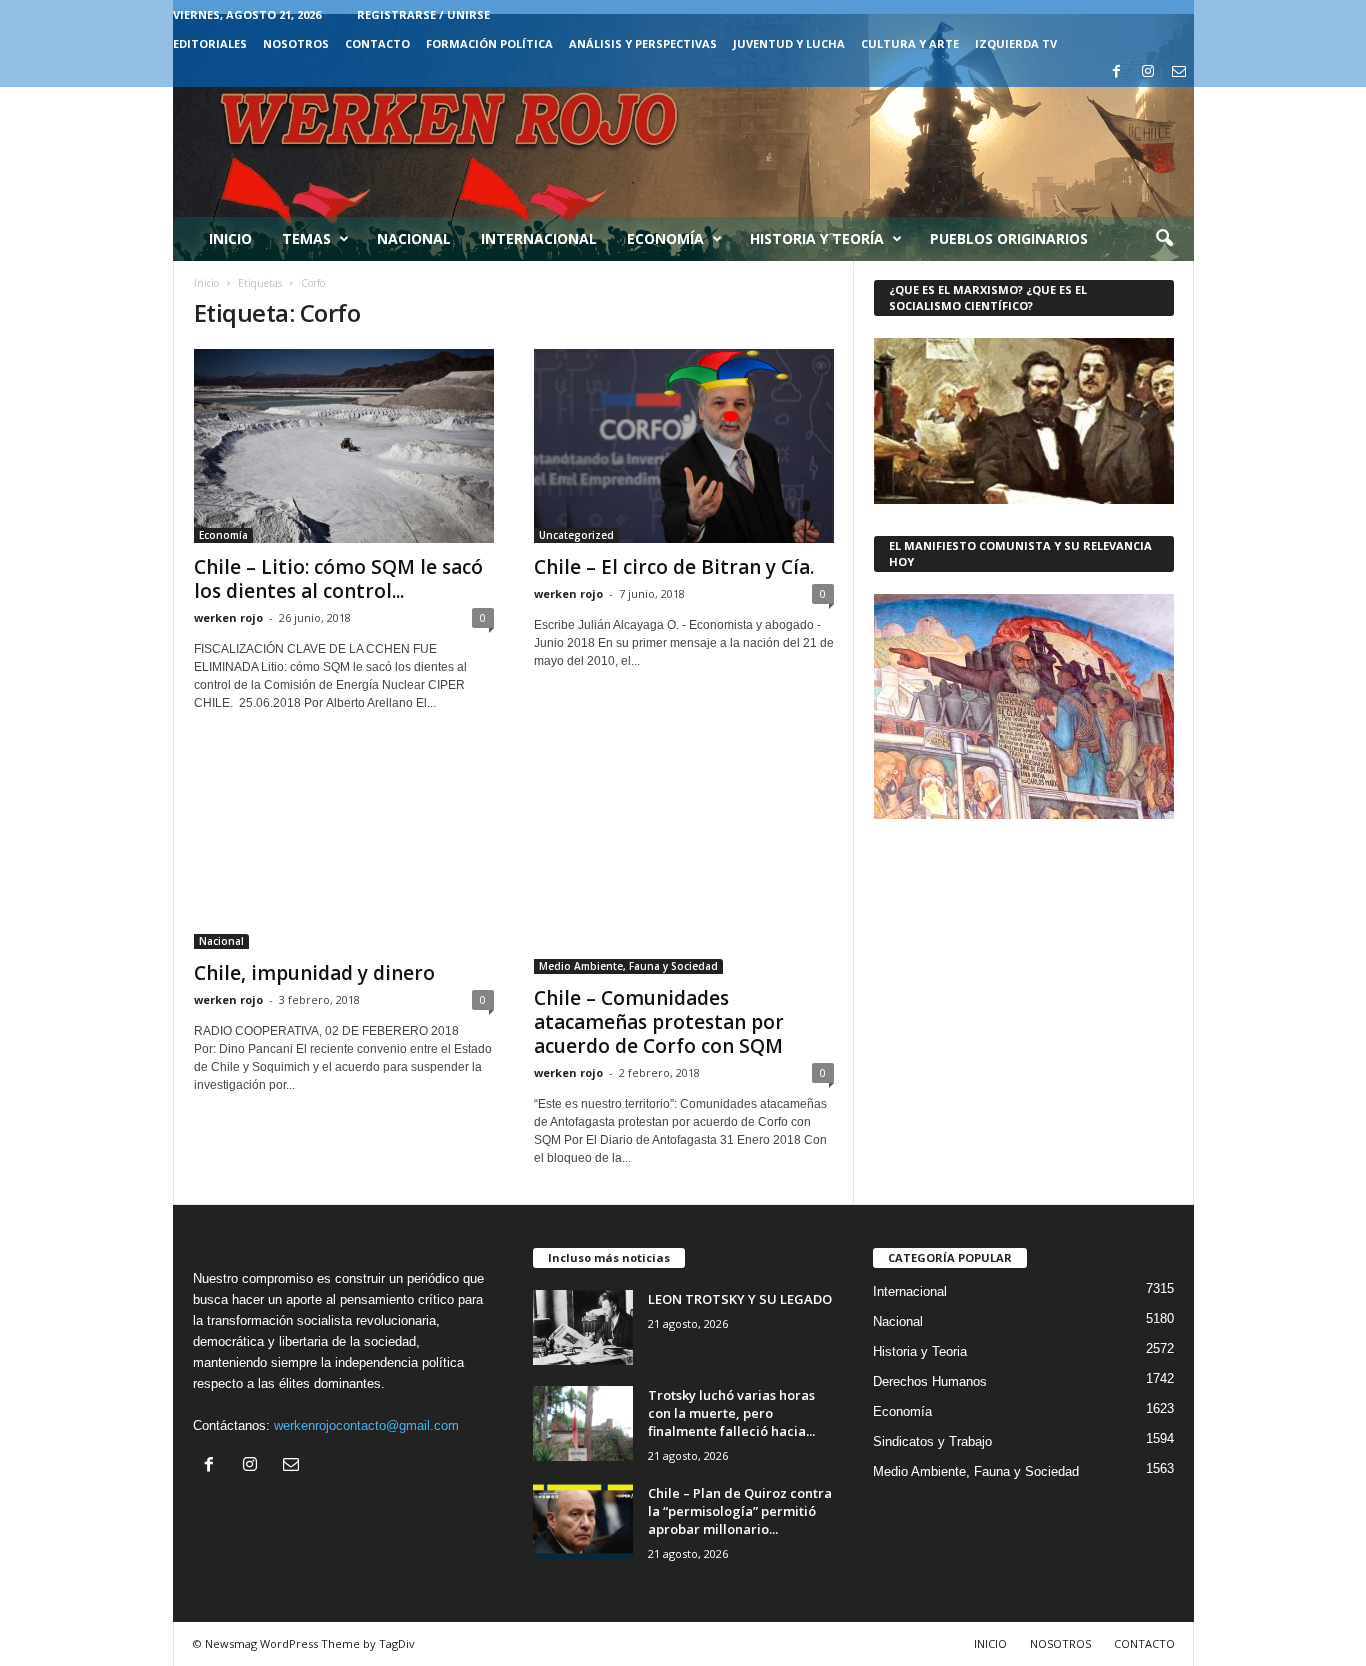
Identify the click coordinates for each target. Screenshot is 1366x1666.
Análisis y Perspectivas (643, 43)
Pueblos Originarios (1009, 238)
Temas (306, 238)
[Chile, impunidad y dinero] (344, 849)
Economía (665, 238)
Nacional (414, 238)
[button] (1164, 239)
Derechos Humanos (930, 1381)
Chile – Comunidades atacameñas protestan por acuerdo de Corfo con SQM (659, 1022)
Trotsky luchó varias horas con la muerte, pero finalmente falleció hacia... (731, 1413)
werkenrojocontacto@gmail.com (366, 1425)
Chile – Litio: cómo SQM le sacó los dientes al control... (338, 579)
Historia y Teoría (817, 238)
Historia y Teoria (920, 1351)
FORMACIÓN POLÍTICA (489, 43)
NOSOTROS (296, 43)
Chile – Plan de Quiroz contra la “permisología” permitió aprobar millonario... (740, 1511)
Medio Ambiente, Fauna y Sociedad (628, 966)
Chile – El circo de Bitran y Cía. (674, 567)
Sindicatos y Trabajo (932, 1441)
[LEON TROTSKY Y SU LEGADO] (583, 1327)
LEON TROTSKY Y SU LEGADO (740, 1299)
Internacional (539, 238)
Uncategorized (576, 535)
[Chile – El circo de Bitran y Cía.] (684, 446)
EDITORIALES (210, 43)
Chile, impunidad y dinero (314, 973)
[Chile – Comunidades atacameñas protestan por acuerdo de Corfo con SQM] (684, 861)
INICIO (990, 1643)
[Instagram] (1148, 72)
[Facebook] (1117, 72)
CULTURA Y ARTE (910, 43)
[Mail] (1179, 72)
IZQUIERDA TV (1016, 43)
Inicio (230, 238)
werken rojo (228, 617)
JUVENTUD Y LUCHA (789, 43)
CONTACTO (377, 43)
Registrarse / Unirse (423, 14)
